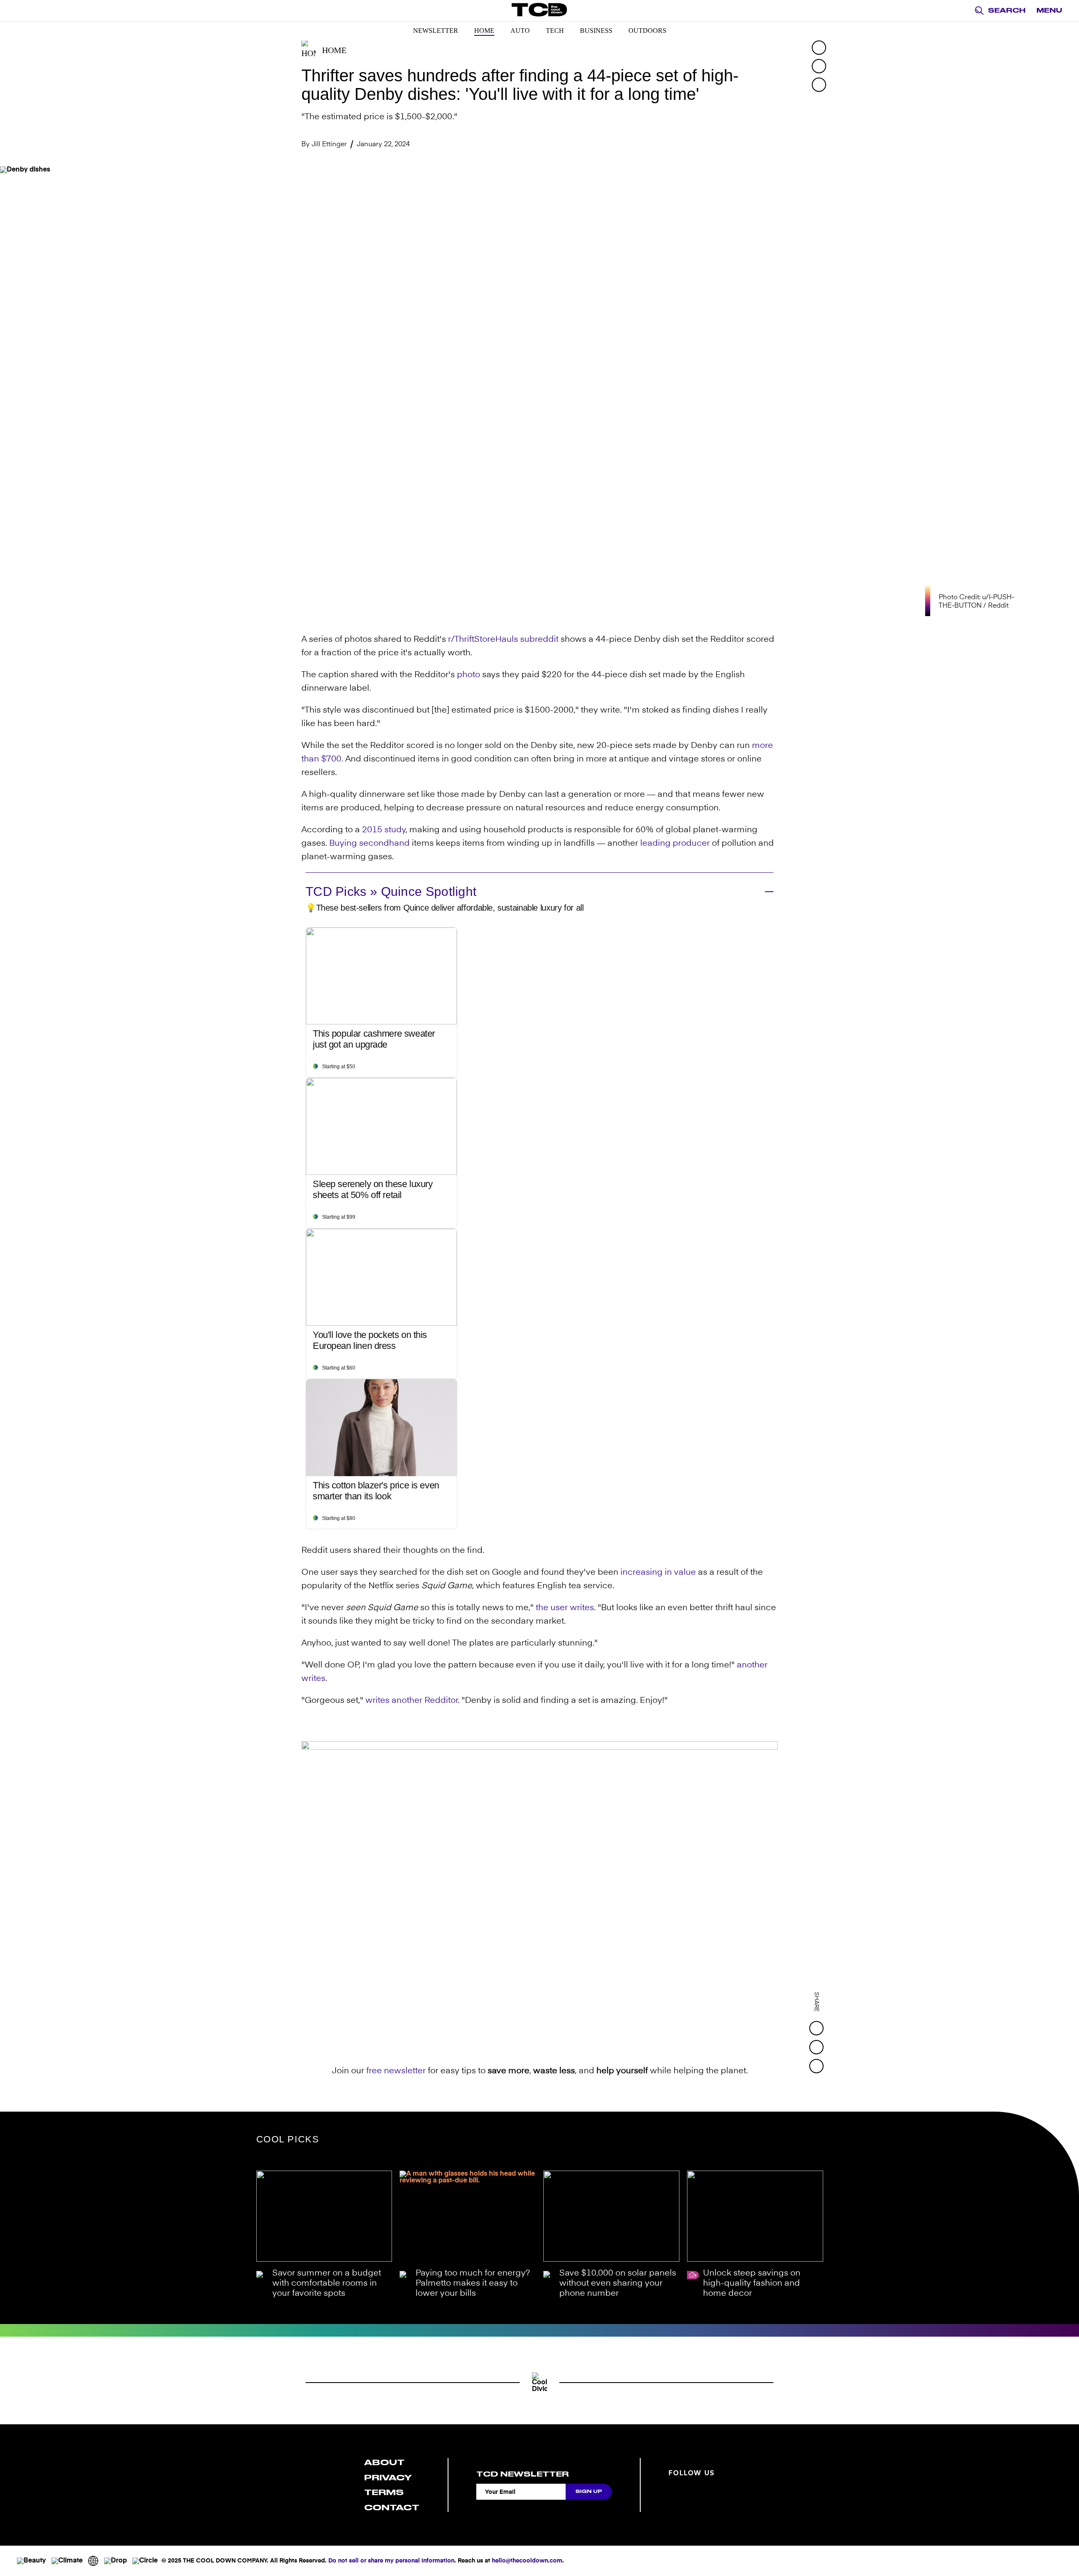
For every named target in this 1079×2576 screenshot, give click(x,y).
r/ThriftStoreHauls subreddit (503, 640)
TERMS (384, 2492)
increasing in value (658, 1573)
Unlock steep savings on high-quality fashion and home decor (752, 2284)
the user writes (565, 1608)
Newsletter (436, 31)
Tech (555, 31)
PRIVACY (388, 2478)
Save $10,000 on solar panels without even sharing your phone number (618, 2284)
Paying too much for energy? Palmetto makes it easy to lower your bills (473, 2284)
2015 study (384, 830)
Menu (1049, 11)
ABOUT (384, 2462)
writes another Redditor (412, 1701)
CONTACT (392, 2508)
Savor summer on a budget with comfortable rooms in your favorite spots (327, 2284)
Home (484, 31)
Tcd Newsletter (522, 2474)
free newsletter (396, 2071)
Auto (520, 31)
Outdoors (647, 31)
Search (1007, 11)
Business (596, 31)
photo (468, 675)
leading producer (675, 844)
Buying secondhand (369, 844)
